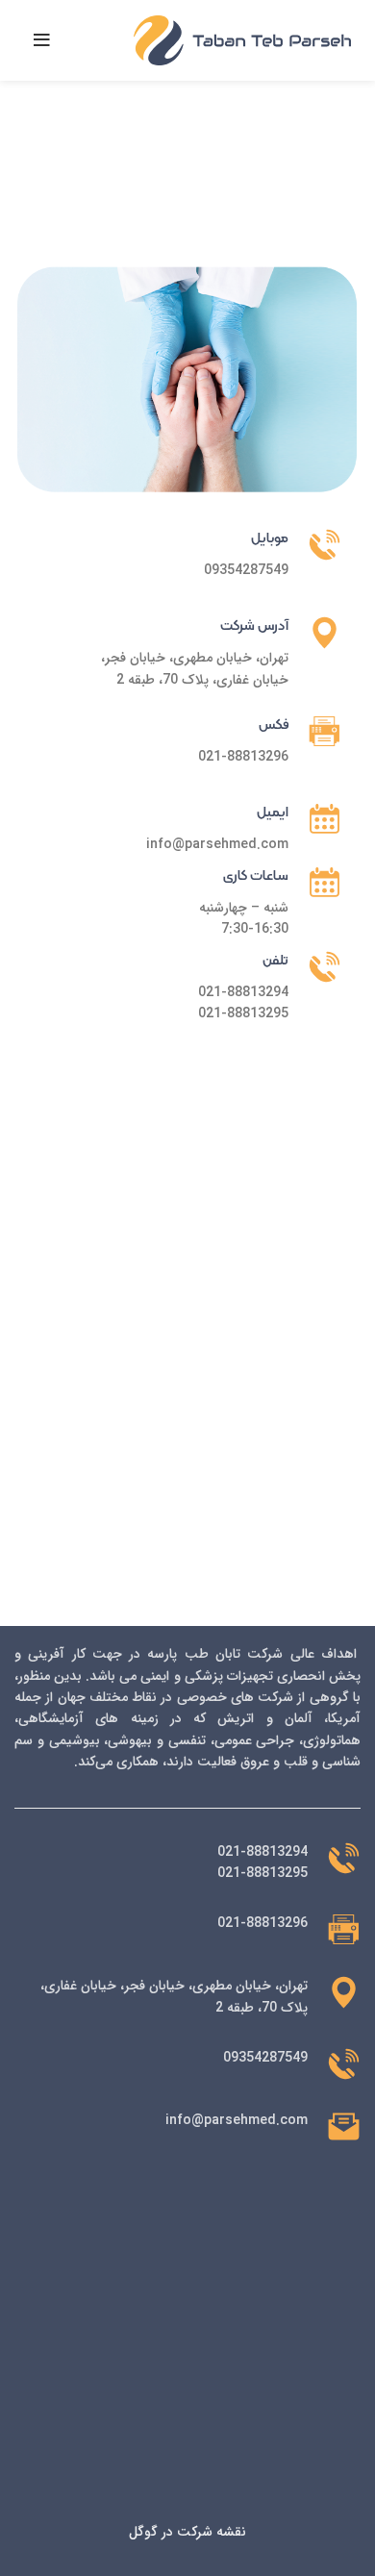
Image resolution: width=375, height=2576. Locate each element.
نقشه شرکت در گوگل (187, 2532)
